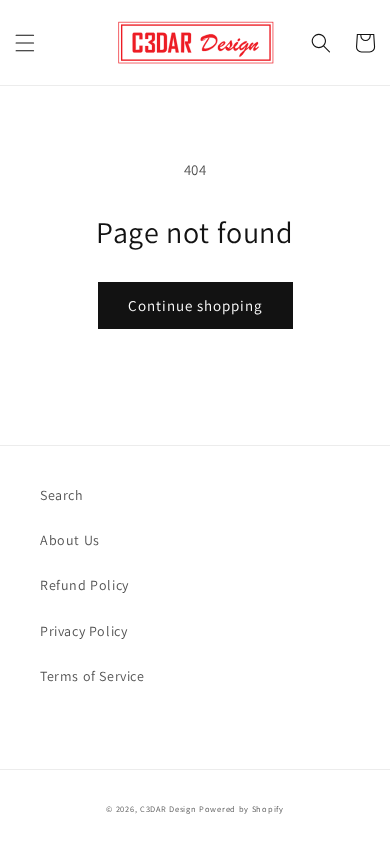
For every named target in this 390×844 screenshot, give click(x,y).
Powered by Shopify (241, 808)
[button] (25, 43)
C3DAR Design (168, 808)
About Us (70, 540)
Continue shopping (195, 305)
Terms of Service (92, 676)
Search (62, 495)
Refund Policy (84, 585)
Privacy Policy (83, 631)
